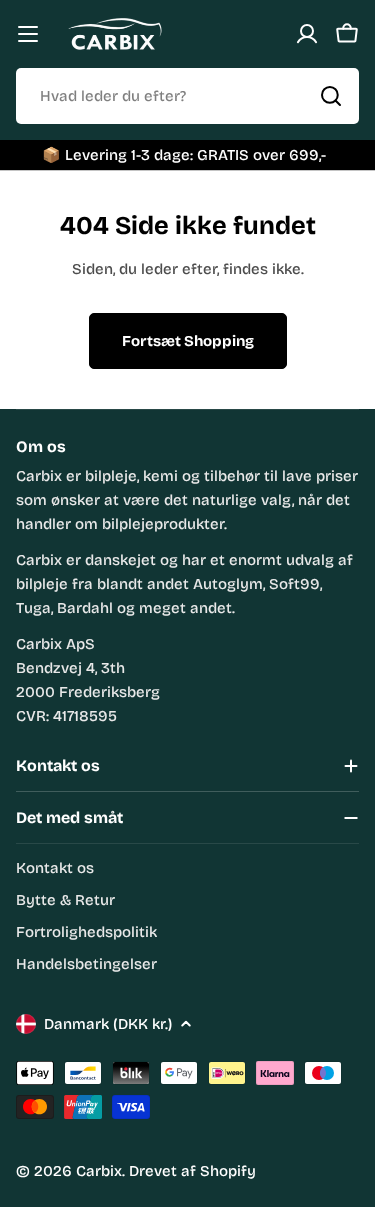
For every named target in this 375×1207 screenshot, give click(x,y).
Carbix (99, 1171)
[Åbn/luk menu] (28, 34)
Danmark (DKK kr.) (108, 1024)
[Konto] (307, 34)
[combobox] (187, 96)
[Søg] (331, 96)
